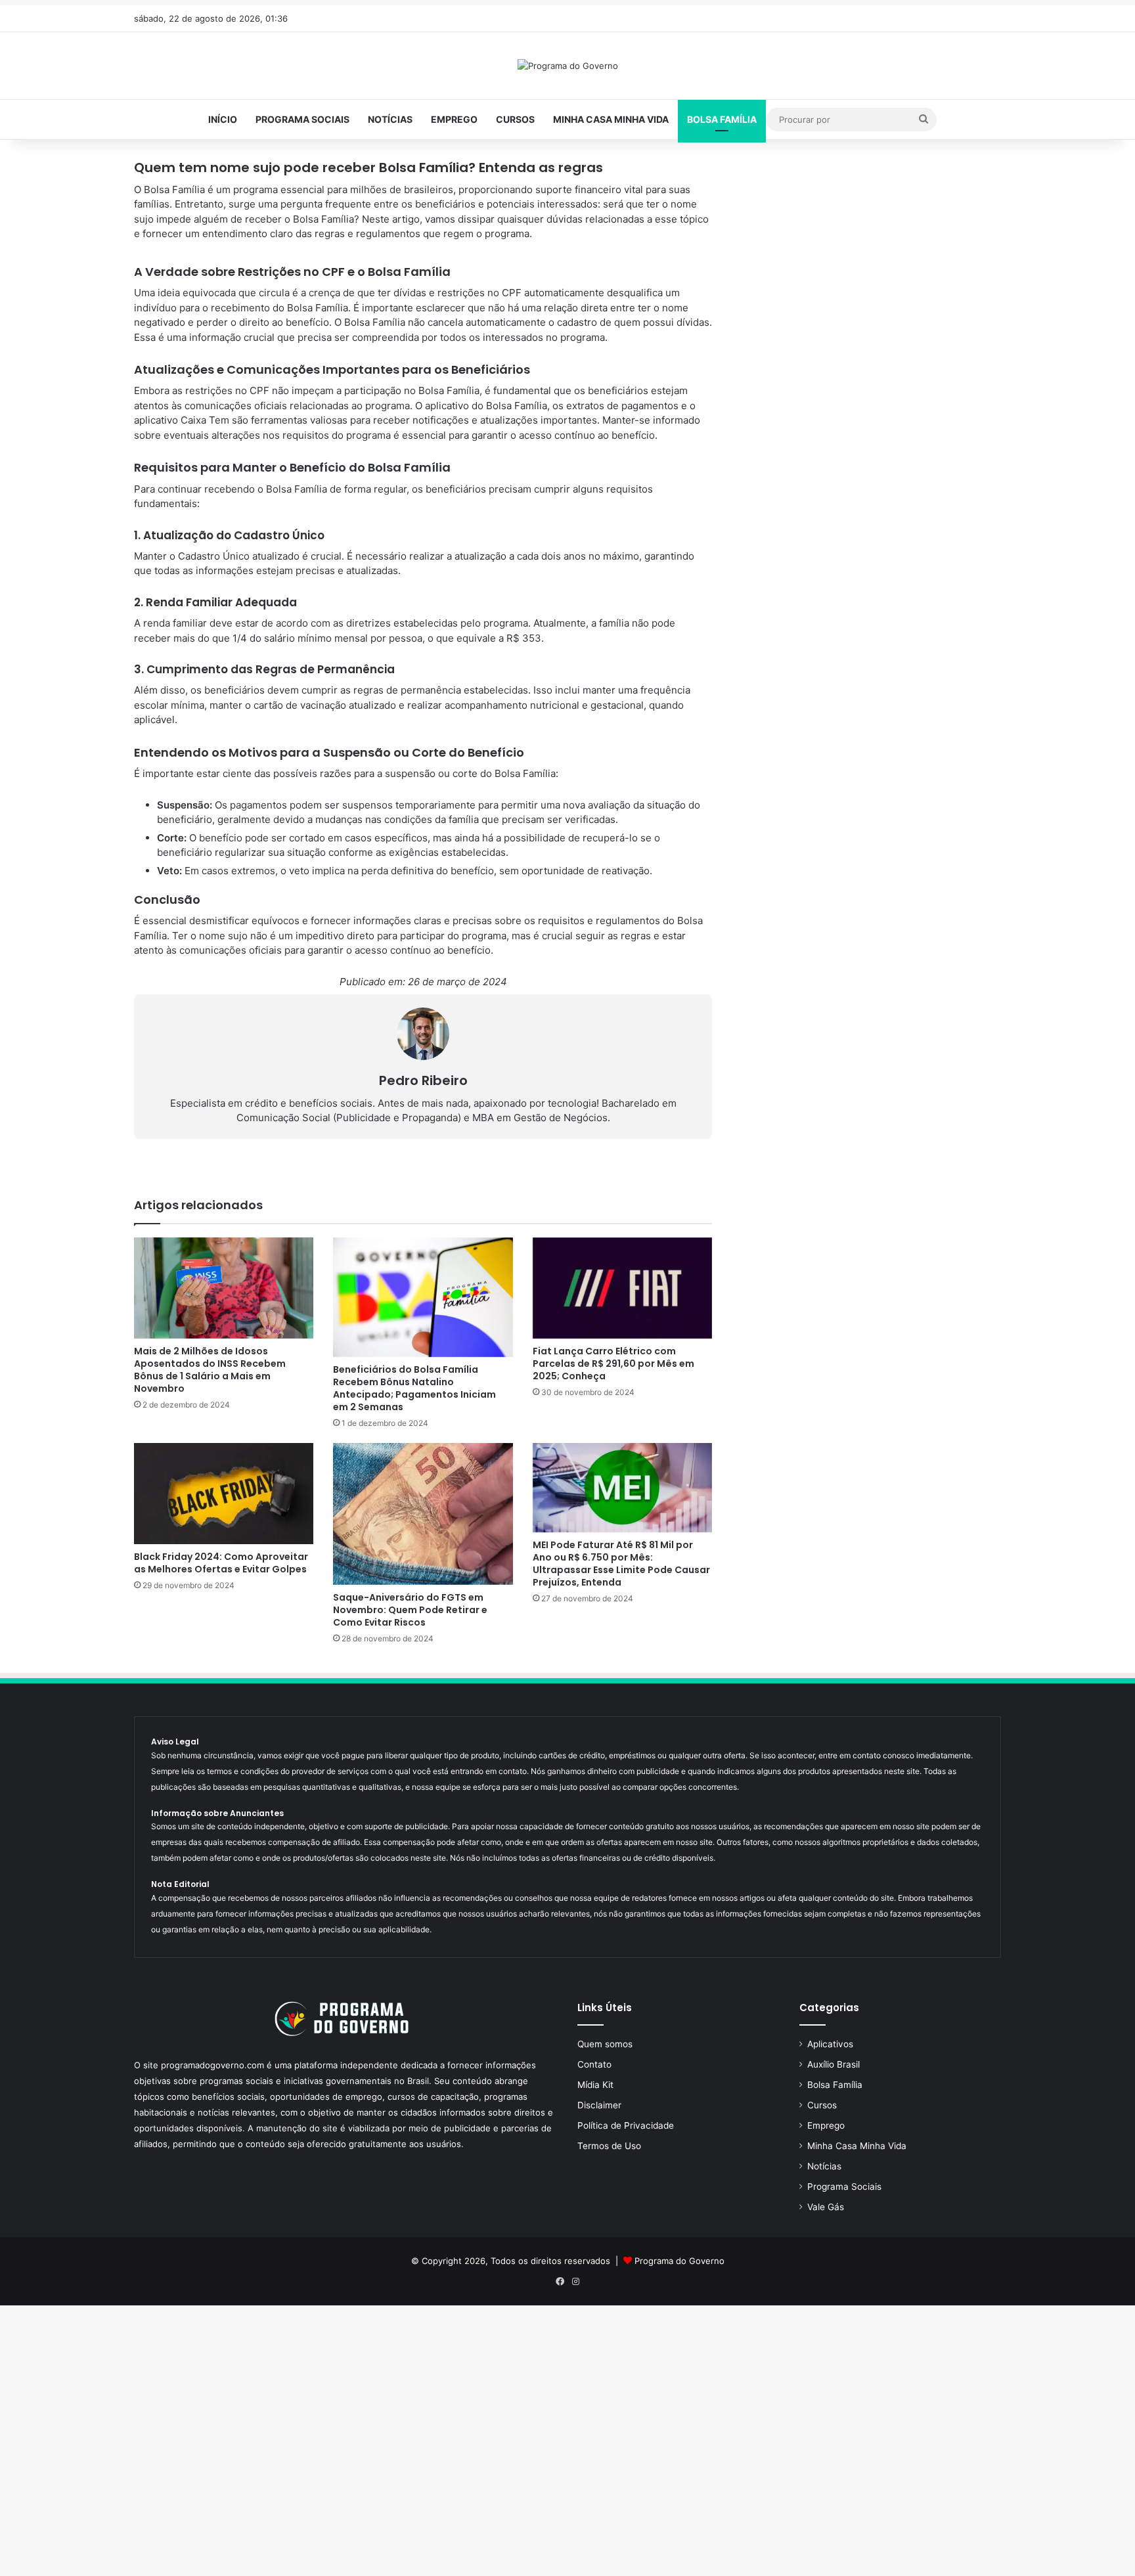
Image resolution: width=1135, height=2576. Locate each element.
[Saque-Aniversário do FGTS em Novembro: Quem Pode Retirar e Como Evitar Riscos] (423, 1514)
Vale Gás (826, 2207)
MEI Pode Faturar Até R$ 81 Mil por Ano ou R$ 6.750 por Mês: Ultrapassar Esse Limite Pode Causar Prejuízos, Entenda (621, 1564)
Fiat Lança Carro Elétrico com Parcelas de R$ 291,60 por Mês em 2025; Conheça (613, 1364)
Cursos (515, 119)
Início (223, 119)
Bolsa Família (722, 119)
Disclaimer (599, 2105)
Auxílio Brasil (834, 2064)
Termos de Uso (609, 2146)
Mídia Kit (595, 2085)
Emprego (454, 119)
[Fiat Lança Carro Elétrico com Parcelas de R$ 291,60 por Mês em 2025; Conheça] (622, 1288)
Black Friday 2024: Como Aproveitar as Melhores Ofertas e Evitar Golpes (221, 1563)
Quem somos (605, 2044)
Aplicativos (830, 2044)
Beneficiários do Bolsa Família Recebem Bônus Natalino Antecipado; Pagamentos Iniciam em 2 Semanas (414, 1388)
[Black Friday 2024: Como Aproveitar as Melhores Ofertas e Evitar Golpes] (224, 1494)
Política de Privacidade (626, 2125)
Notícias (390, 119)
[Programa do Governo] (568, 66)
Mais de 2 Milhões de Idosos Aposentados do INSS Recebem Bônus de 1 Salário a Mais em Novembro (210, 1370)
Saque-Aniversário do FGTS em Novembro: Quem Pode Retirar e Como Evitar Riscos (410, 1610)
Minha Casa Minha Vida (611, 119)
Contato (594, 2064)
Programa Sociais (302, 119)
